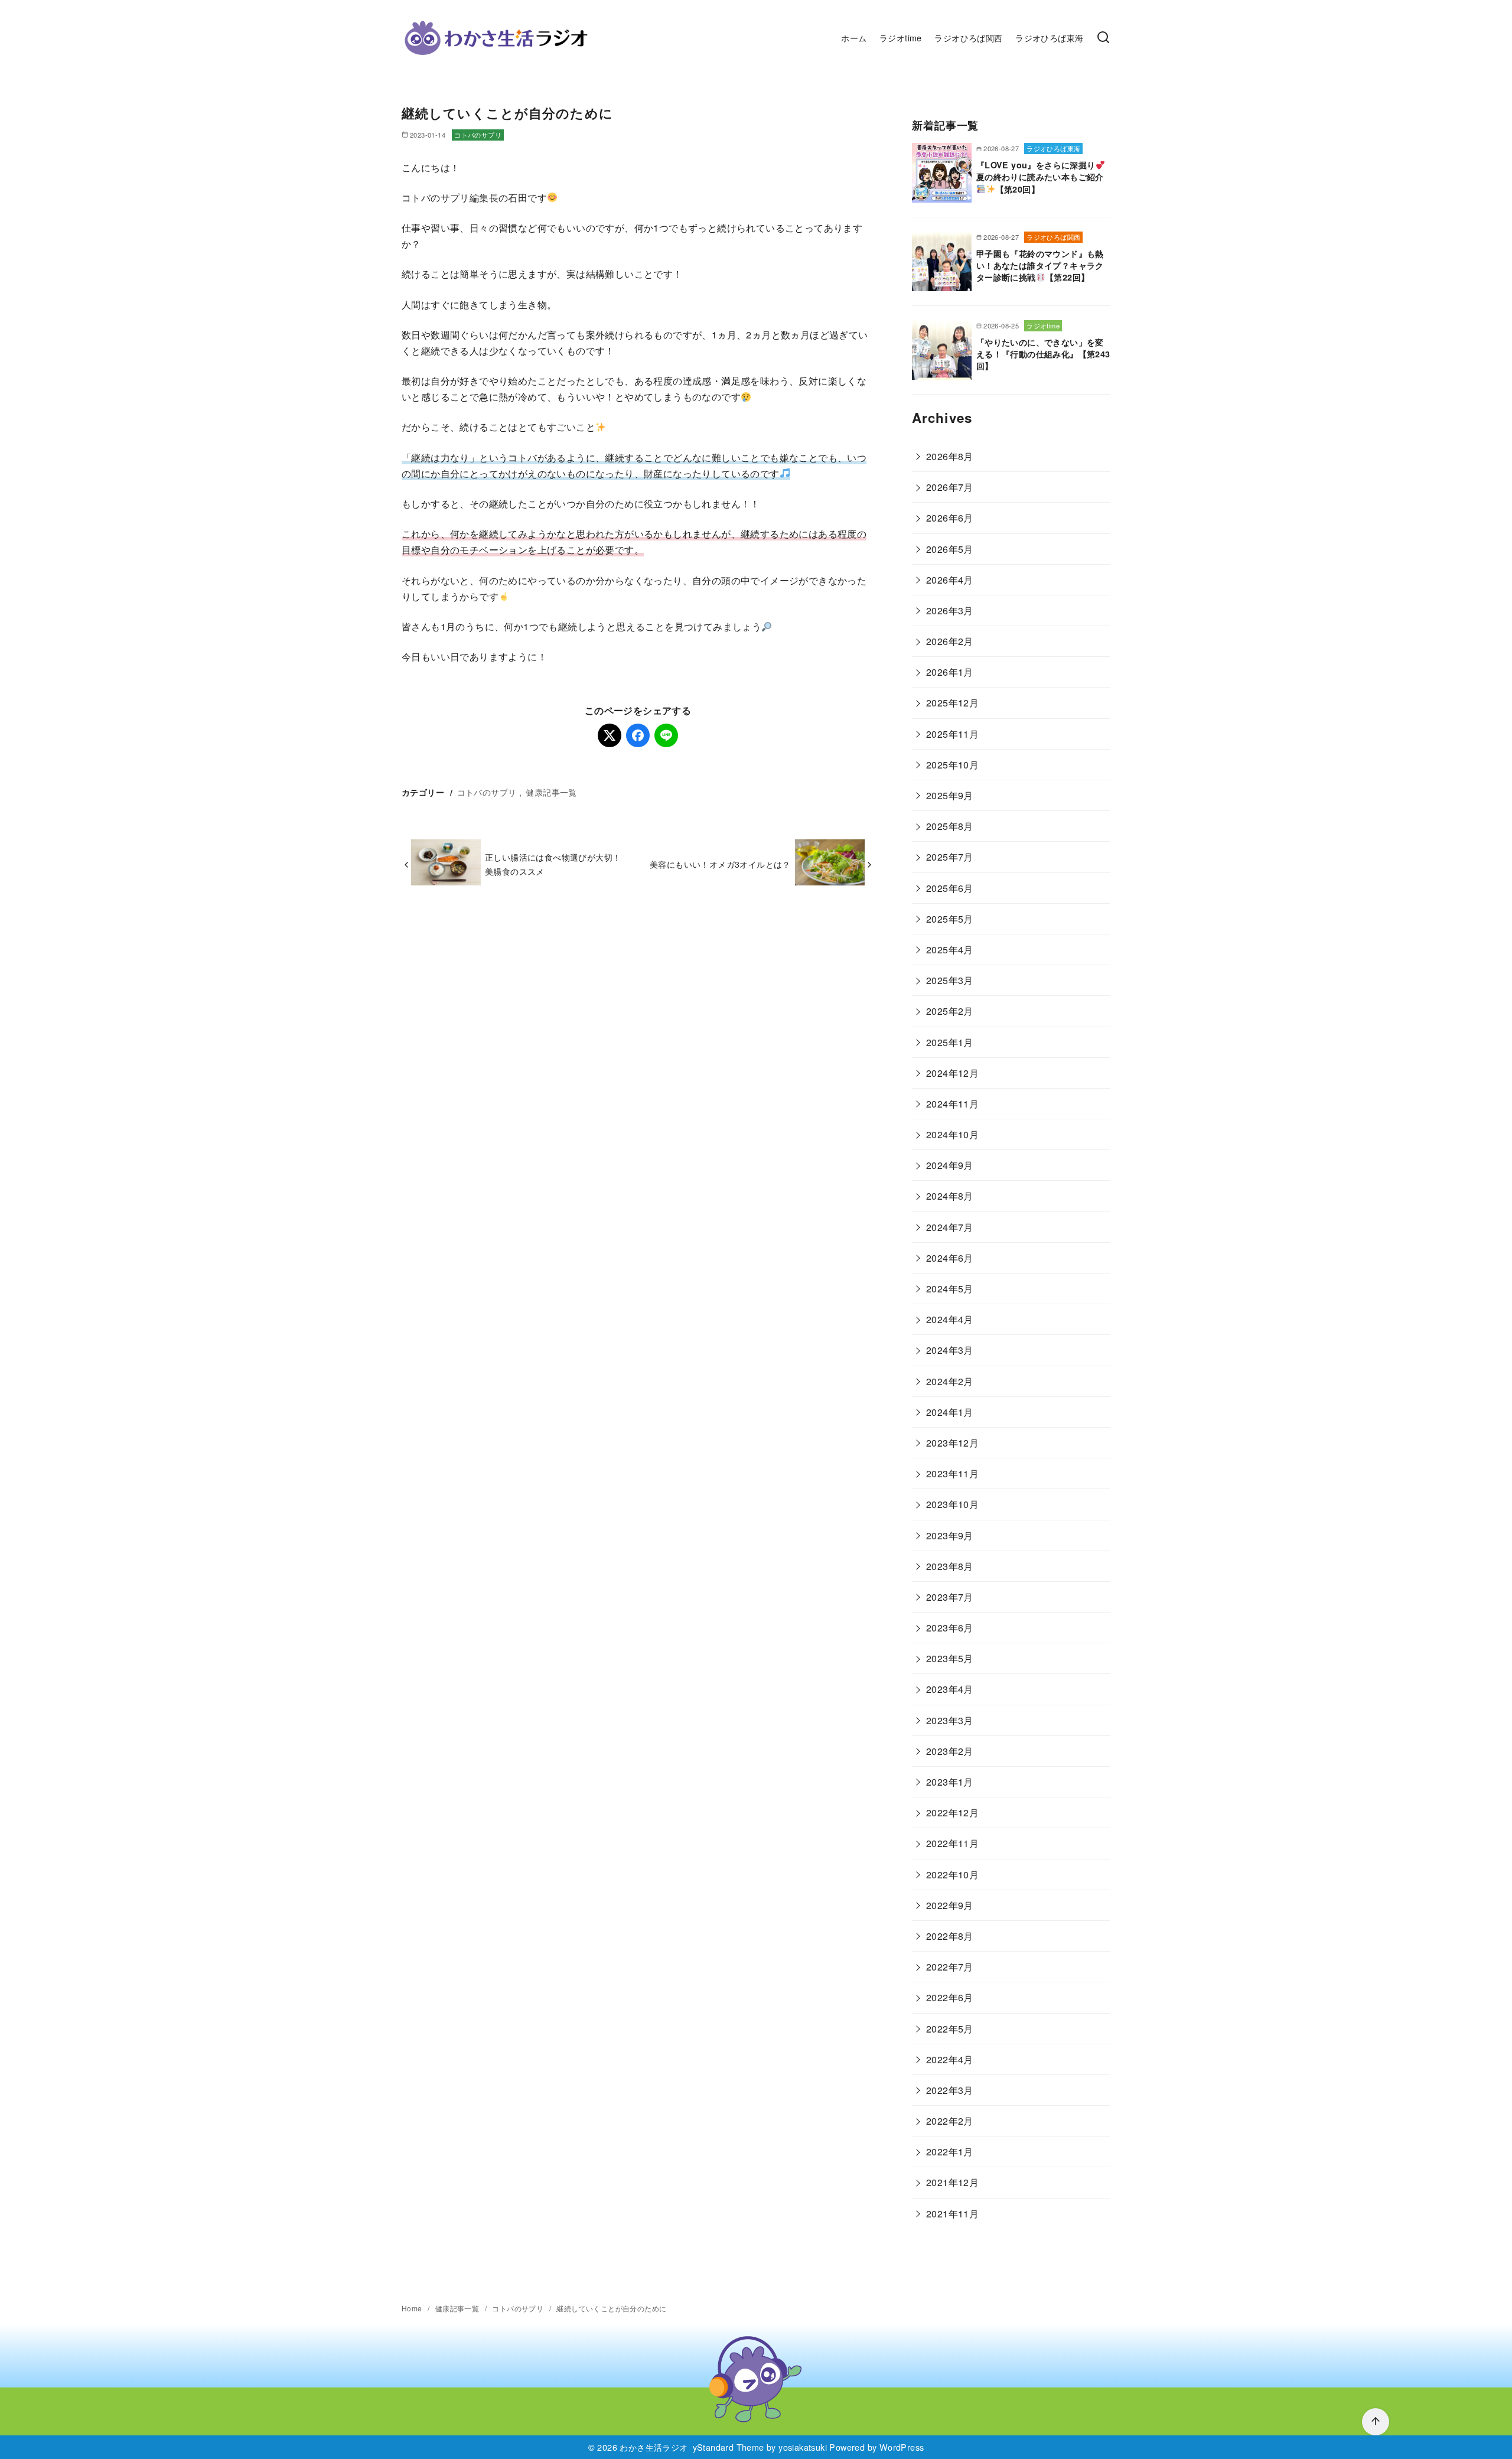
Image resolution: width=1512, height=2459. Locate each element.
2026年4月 (950, 580)
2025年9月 (950, 795)
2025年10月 (952, 765)
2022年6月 (950, 1997)
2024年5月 (950, 1289)
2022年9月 (950, 1905)
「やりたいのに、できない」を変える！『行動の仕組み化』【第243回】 (1043, 354)
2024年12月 (952, 1073)
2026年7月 (950, 487)
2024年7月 (950, 1227)
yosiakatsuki (803, 2447)
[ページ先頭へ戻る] (1376, 2422)
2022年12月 (952, 1813)
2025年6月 (950, 888)
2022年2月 (950, 2121)
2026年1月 (950, 672)
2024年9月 (950, 1165)
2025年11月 (952, 734)
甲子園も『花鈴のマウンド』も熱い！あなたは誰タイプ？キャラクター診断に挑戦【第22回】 (1040, 265)
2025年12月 (952, 703)
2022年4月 (950, 2059)
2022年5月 (950, 2029)
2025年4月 (950, 950)
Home (413, 2308)
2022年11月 (952, 1843)
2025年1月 (950, 1042)
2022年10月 (952, 1875)
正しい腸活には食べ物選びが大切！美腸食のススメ (553, 864)
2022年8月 (950, 1936)
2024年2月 (950, 1381)
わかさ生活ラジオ (654, 2447)
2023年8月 (950, 1566)
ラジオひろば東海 (1049, 38)
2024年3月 (950, 1350)
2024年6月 (950, 1258)
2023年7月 (950, 1597)
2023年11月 (952, 1473)
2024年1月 (950, 1412)
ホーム (854, 38)
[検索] (1103, 38)
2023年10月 (952, 1504)
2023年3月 (950, 1720)
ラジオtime (901, 38)
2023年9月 (950, 1535)
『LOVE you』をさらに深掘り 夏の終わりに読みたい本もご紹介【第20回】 (1040, 177)
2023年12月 (952, 1443)
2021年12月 (952, 2182)
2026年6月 (950, 518)
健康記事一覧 (551, 792)
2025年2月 (950, 1011)
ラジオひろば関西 (968, 38)
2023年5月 (950, 1658)
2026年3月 (950, 610)
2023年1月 (950, 1782)
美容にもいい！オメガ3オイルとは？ (720, 864)
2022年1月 (950, 2152)
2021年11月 (952, 2214)
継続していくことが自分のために (611, 2308)
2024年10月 (952, 1134)
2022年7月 (950, 1967)
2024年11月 (952, 1104)
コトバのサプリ (478, 135)
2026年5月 (950, 549)
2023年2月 (950, 1751)
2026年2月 (950, 641)
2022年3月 (950, 2090)
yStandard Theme (729, 2447)
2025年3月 (950, 980)
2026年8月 (950, 456)
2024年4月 (950, 1319)
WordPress (902, 2447)
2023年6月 (950, 1628)
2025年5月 (950, 919)
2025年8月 (950, 826)
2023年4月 (950, 1689)
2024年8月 (950, 1196)
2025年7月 (950, 857)
